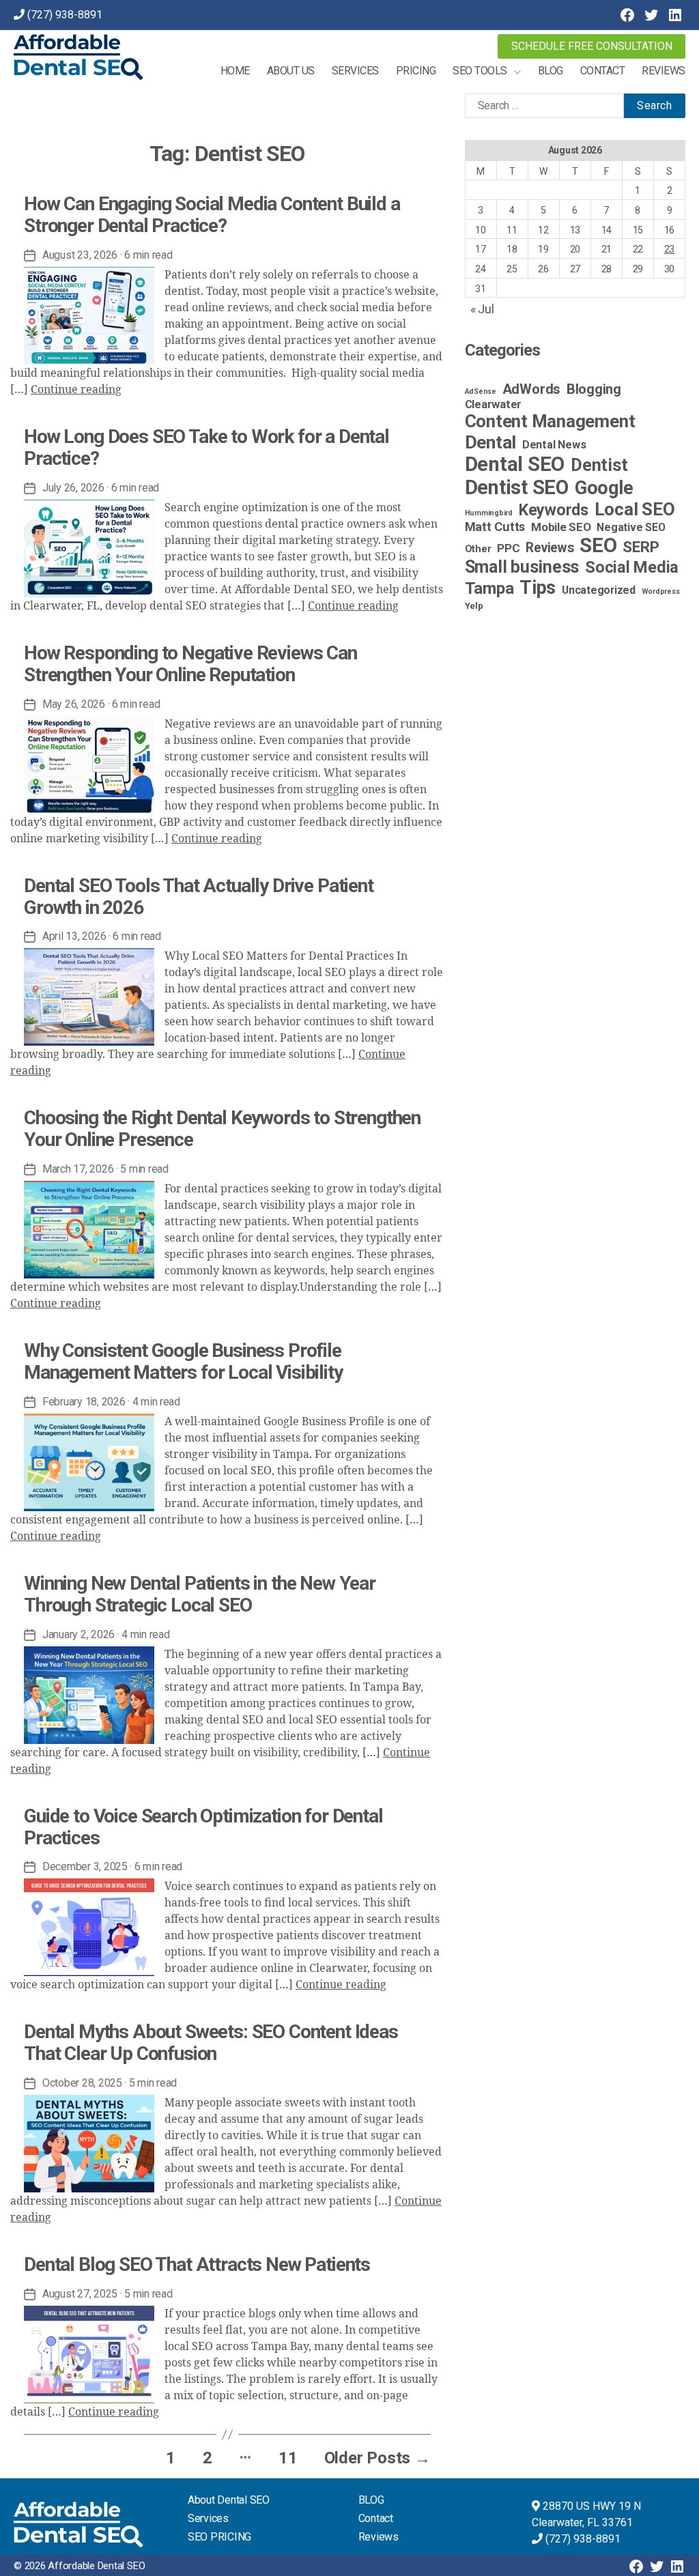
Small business (522, 567)
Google (604, 488)
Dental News (554, 445)
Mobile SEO (561, 527)
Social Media (632, 567)
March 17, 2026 (78, 1169)
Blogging (594, 389)
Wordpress (661, 591)
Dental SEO (515, 464)
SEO (598, 545)
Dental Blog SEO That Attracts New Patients (197, 2264)
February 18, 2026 (84, 1402)
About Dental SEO (229, 2500)
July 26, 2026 (73, 488)
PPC (508, 548)
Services (355, 71)
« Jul (482, 309)
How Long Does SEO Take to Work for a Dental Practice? (206, 447)
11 (288, 2458)
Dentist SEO (517, 487)
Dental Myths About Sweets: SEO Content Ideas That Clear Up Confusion (211, 2043)
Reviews (664, 71)
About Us (291, 71)
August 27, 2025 (80, 2294)
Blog (551, 71)
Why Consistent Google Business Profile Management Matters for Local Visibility (183, 1361)
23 (670, 249)
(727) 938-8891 (65, 15)
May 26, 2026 (74, 704)
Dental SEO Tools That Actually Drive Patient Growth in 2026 (199, 897)
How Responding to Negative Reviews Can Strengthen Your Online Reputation (190, 664)
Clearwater (494, 404)
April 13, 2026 (74, 936)
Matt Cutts (495, 527)
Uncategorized (599, 590)
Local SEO (635, 509)
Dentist (599, 465)
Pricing (416, 71)
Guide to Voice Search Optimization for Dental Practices (203, 1827)
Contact (603, 71)
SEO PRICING (219, 2537)
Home (235, 71)
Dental (491, 442)
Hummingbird (489, 513)
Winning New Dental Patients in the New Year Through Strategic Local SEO (200, 1594)
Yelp (474, 605)
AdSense (481, 391)
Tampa (489, 588)
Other (478, 549)
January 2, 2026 (79, 1634)
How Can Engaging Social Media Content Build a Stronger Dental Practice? (212, 215)
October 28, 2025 (82, 2083)
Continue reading (76, 390)
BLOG (371, 2500)
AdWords (531, 389)
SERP (641, 547)
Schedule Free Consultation (592, 46)
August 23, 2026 (80, 255)
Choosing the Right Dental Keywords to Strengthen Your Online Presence (222, 1129)
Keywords (554, 510)
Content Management (550, 421)
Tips (538, 588)
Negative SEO (631, 527)
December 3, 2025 (85, 1866)
